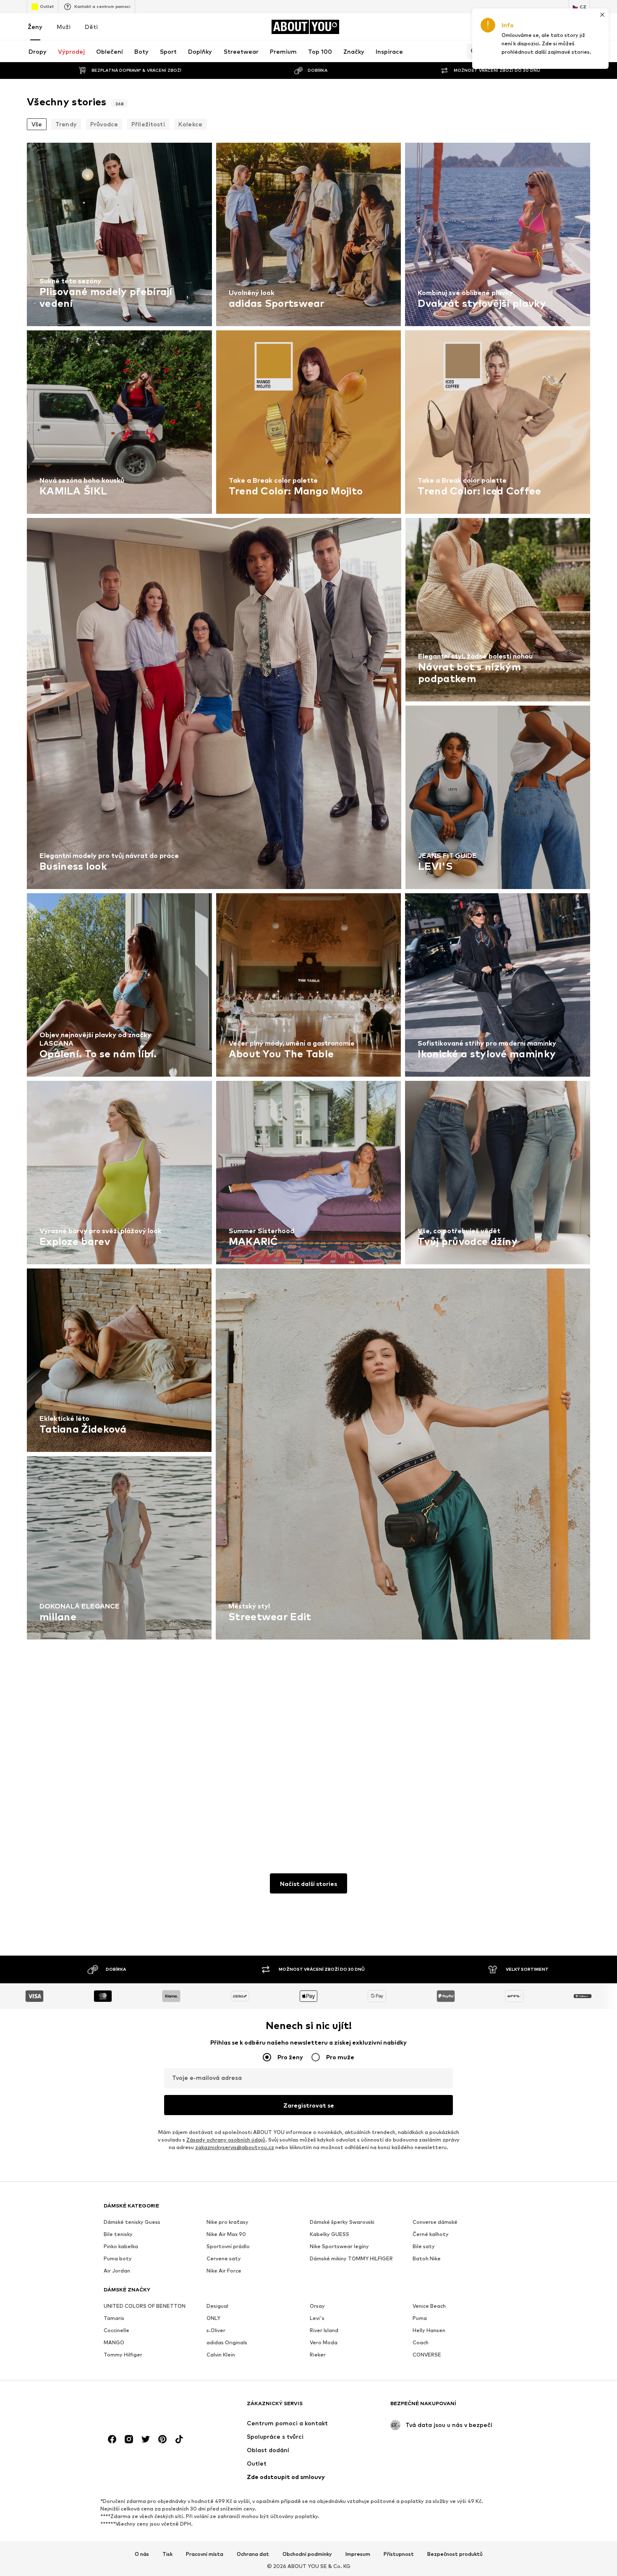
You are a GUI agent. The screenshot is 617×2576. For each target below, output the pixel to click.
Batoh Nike (427, 2258)
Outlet (47, 6)
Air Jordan (117, 2271)
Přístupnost (399, 2554)
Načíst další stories (308, 1884)
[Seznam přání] (562, 27)
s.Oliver (216, 2330)
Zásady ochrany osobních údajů (226, 2140)
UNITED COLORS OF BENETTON (145, 2306)
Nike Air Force (224, 2271)
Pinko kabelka (121, 2246)
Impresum (358, 2554)
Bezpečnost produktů (455, 2554)
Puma (420, 2318)
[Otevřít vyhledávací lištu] (472, 51)
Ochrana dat (253, 2554)
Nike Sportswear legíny (339, 2246)
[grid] (308, 987)
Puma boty (118, 2258)
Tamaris (114, 2318)
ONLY (213, 2318)
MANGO (114, 2342)
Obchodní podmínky (307, 2554)
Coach (421, 2342)
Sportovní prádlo (228, 2246)
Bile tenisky (118, 2234)
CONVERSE (427, 2355)
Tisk (167, 2554)
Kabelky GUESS (329, 2234)
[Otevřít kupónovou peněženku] (491, 27)
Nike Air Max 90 (226, 2234)
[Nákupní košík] (585, 27)
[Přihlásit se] (515, 27)
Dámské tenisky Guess (132, 2222)
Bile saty (424, 2246)
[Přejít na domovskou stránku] (149, 2407)
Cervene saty (224, 2258)
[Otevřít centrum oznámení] (538, 27)
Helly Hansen (429, 2330)
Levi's (317, 2318)
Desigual (217, 2306)
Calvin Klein (221, 2355)
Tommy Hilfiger (123, 2355)
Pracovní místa (205, 2554)
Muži (64, 27)
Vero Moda (324, 2342)
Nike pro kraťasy (227, 2222)
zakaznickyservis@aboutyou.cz (235, 2147)
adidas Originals (227, 2342)
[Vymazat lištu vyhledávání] (584, 51)
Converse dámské (435, 2222)
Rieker (318, 2355)
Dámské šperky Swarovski (342, 2222)
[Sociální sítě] (112, 2439)
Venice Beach (429, 2306)
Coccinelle (116, 2330)
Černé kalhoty (431, 2234)
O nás (142, 2554)
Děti (91, 27)
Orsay (317, 2306)
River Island (324, 2330)
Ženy (35, 27)
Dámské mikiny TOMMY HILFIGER (351, 2258)
